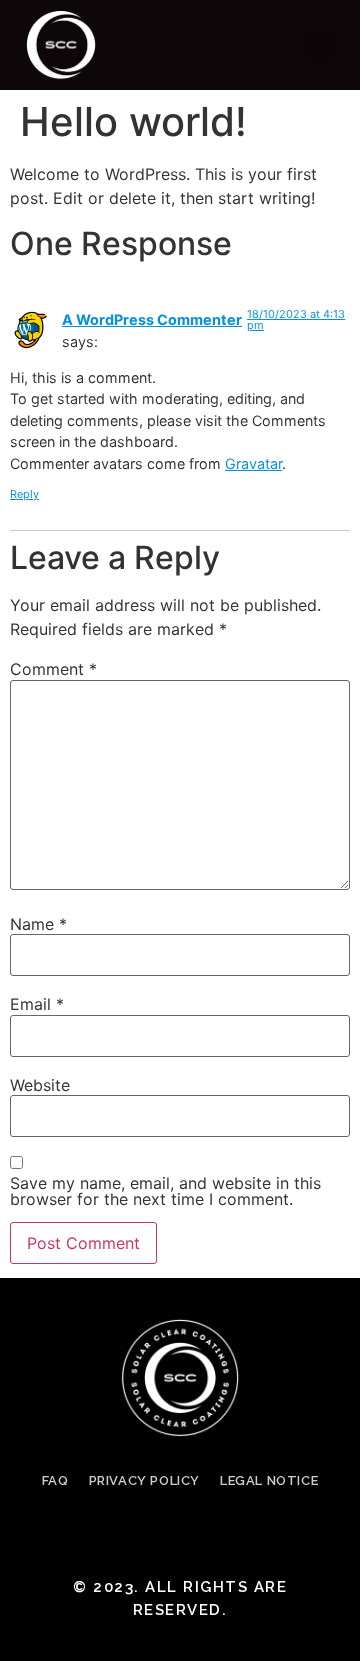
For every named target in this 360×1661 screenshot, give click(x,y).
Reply (24, 494)
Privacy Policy (144, 1480)
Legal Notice (269, 1480)
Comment (53, 669)
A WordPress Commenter (152, 319)
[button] (320, 45)
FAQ (55, 1480)
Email (37, 1004)
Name (38, 924)
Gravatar (253, 463)
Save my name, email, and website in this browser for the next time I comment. (165, 1191)
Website (40, 1085)
